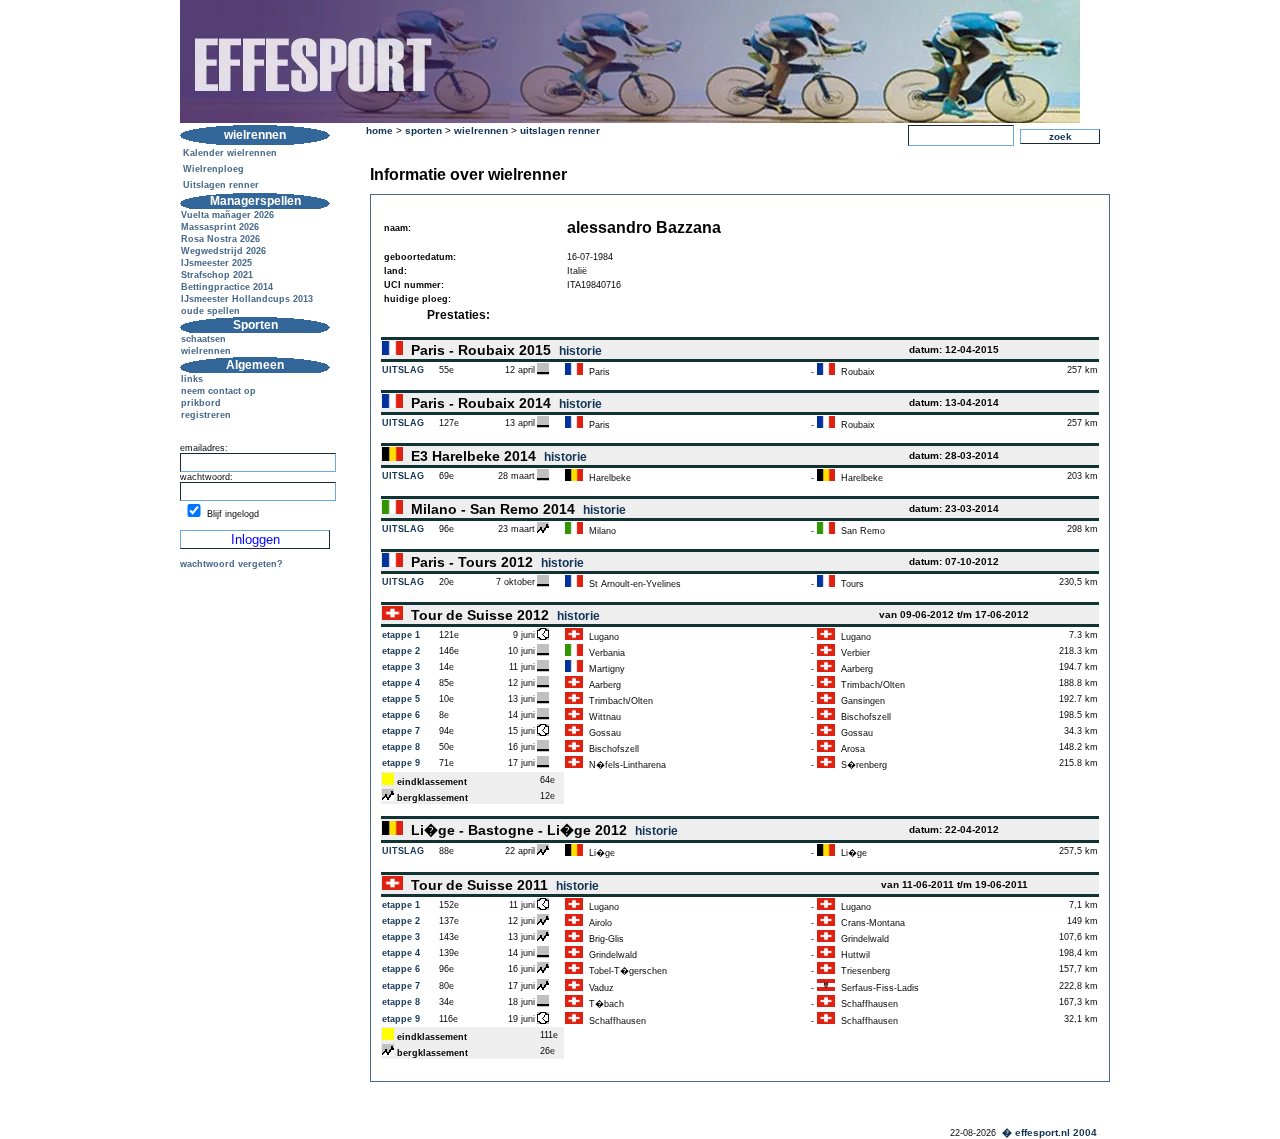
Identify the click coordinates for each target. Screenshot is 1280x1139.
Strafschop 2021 (217, 275)
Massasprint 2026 (220, 227)
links (192, 379)
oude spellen (210, 311)
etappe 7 (401, 731)
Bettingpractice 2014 (227, 287)
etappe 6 (401, 715)
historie (580, 351)
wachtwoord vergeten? (231, 564)
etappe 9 (401, 763)
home (379, 130)
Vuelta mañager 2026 (227, 215)
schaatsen (203, 339)
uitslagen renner (560, 130)
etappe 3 (401, 667)
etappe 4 (401, 683)
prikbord (201, 403)
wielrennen (206, 351)
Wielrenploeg (213, 169)
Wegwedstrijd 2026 (223, 251)
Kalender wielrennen (230, 153)
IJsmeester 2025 (216, 263)
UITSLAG (403, 370)
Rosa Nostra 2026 (220, 239)
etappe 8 (401, 747)
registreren (206, 415)
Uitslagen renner (221, 185)
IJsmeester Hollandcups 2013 (247, 299)
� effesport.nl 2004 (1049, 1132)
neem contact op (218, 391)
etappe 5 (401, 699)
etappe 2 (401, 651)
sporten (423, 130)
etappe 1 (401, 635)
